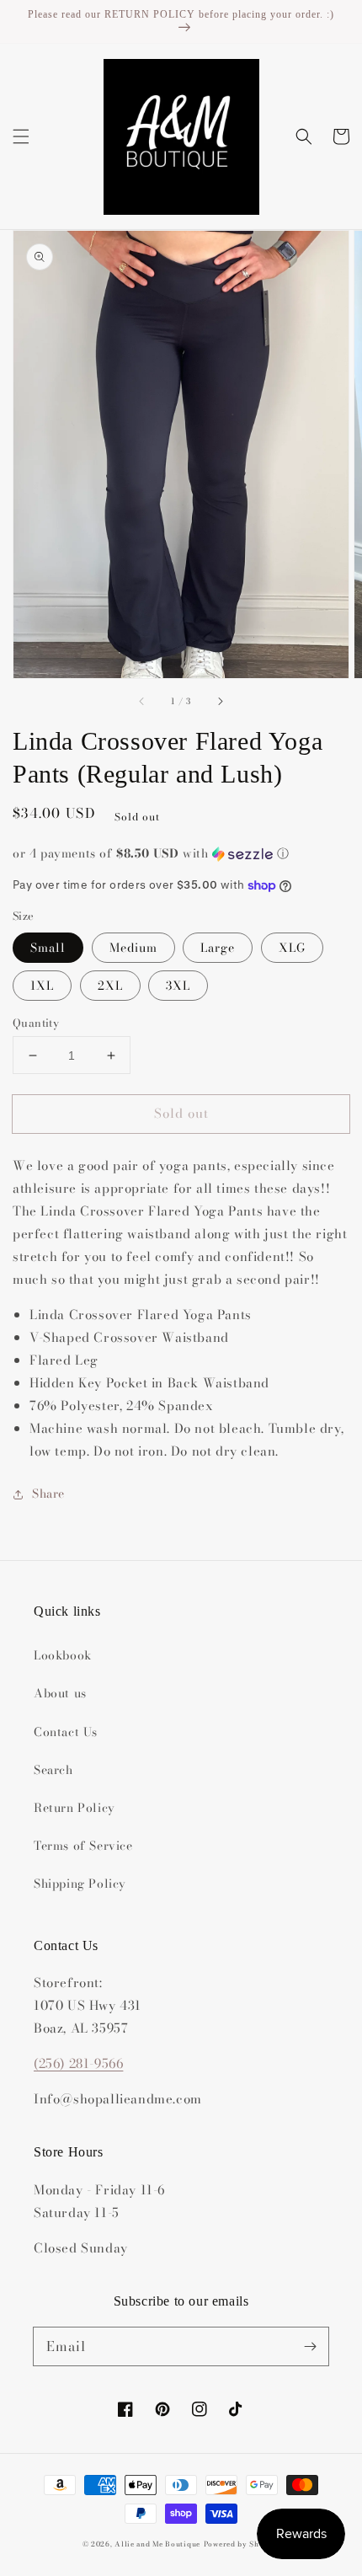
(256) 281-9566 (78, 2063)
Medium (133, 948)
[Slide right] (220, 702)
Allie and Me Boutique (157, 2544)
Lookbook (63, 1655)
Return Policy (75, 1808)
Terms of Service (83, 1846)
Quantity (36, 1023)
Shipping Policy (80, 1884)
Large (218, 948)
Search (53, 1770)
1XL (42, 986)
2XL (110, 986)
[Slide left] (142, 702)
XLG (292, 948)
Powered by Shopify (242, 2544)
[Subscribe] (310, 2346)
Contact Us (66, 1732)
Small (48, 948)
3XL (178, 986)
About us (60, 1693)
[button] (21, 136)
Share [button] (48, 1494)
